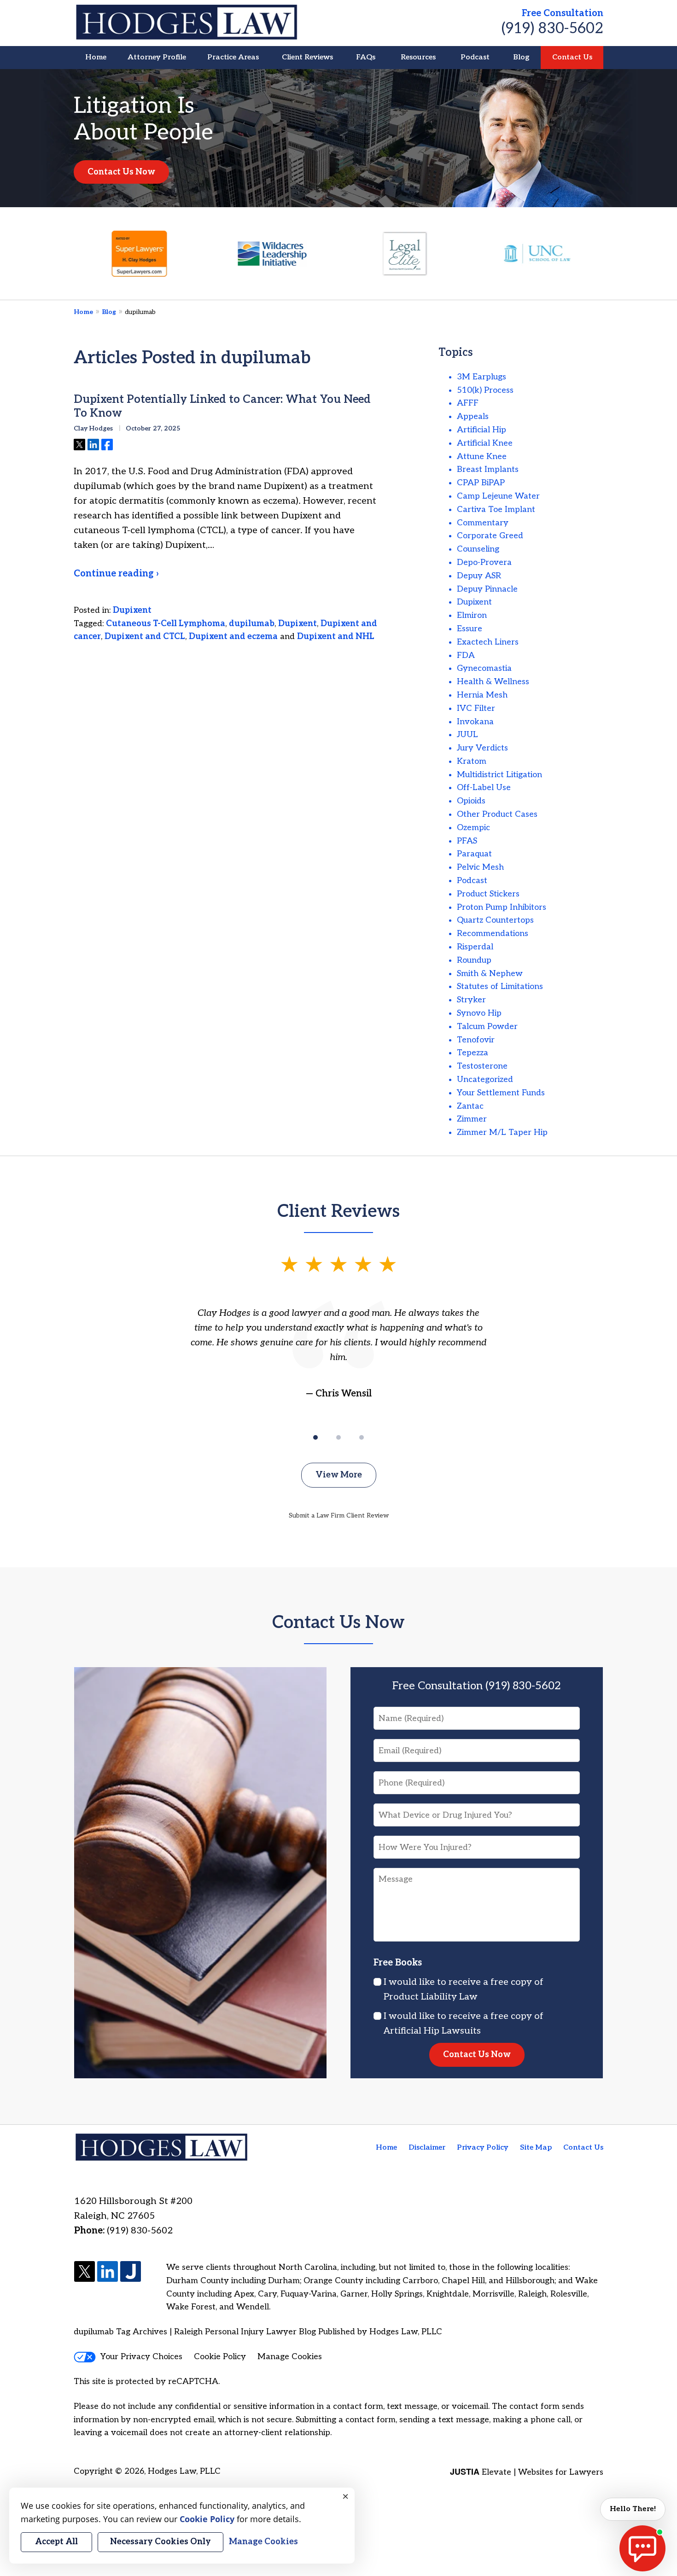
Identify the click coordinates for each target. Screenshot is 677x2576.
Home (96, 57)
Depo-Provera (484, 562)
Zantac (470, 1106)
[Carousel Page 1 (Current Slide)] (315, 1437)
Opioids (471, 801)
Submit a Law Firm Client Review (339, 1515)
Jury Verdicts (482, 748)
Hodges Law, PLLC (184, 2471)
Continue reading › (116, 574)
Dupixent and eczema (233, 637)
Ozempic (473, 828)
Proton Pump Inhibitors (502, 907)
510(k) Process (485, 390)
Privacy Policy (483, 2148)
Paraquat (474, 854)
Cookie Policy (220, 2357)
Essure (470, 629)
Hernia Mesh (482, 695)
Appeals (473, 416)
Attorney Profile (157, 57)
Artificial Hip (481, 430)
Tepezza (473, 1053)
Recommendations (493, 933)
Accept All (56, 2542)
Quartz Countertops (495, 920)
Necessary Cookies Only (160, 2542)
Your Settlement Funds (501, 1093)
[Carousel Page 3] (362, 1437)
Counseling (478, 549)
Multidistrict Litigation (499, 775)
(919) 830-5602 (552, 29)
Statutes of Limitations (500, 986)
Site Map (536, 2148)
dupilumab (252, 624)
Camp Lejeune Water (498, 496)
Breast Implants (488, 469)
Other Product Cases (497, 814)
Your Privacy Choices (141, 2357)
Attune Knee (482, 456)
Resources (418, 57)
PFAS (467, 841)
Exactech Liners (488, 642)
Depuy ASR (479, 576)
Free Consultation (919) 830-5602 (477, 1686)
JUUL (467, 735)
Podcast (475, 57)
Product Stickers (488, 894)
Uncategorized (485, 1079)
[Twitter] (85, 2272)
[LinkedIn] (108, 2272)
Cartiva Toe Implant (496, 509)
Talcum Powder (487, 1026)
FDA (466, 655)
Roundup (474, 960)
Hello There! (633, 2509)
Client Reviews (307, 57)
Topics (456, 352)
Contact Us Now (121, 172)
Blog (521, 57)
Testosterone (482, 1066)
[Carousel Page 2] (338, 1437)
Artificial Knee (485, 443)
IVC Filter (476, 708)
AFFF (468, 403)
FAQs (366, 57)
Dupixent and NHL (336, 637)
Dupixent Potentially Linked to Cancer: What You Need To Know (222, 406)
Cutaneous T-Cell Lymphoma (166, 624)
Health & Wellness (493, 682)
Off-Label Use (484, 788)
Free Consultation (563, 13)
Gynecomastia (484, 668)
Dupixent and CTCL (145, 637)
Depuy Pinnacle (487, 589)
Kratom (472, 761)
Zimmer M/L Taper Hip (502, 1132)
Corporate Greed (490, 536)
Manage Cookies (290, 2357)
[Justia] (131, 2272)
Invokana (475, 722)
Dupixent (132, 610)
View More (339, 1475)
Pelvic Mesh (480, 867)
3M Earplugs (481, 377)
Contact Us (572, 57)
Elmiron (472, 615)
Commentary (483, 523)
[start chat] (642, 2548)
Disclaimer (427, 2148)
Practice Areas (233, 57)
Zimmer (472, 1119)
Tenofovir (476, 1040)
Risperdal (475, 947)
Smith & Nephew (490, 974)
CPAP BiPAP (481, 483)
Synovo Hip (479, 1013)
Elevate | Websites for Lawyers (527, 2472)
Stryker (471, 1000)
